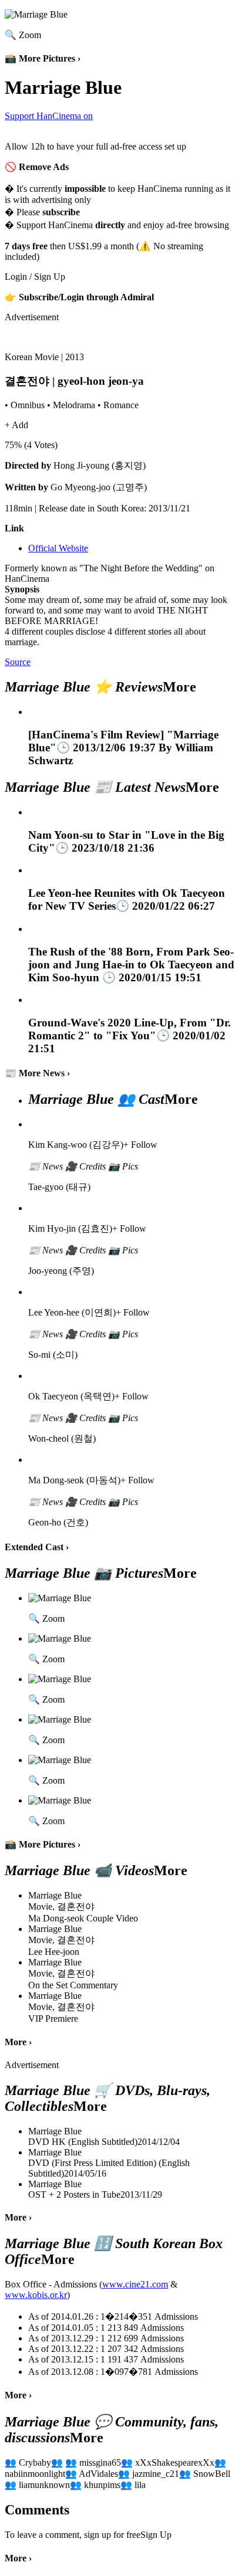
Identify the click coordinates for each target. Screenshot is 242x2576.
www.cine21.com (135, 2284)
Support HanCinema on (49, 116)
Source (18, 662)
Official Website (58, 548)
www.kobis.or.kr (36, 2295)
